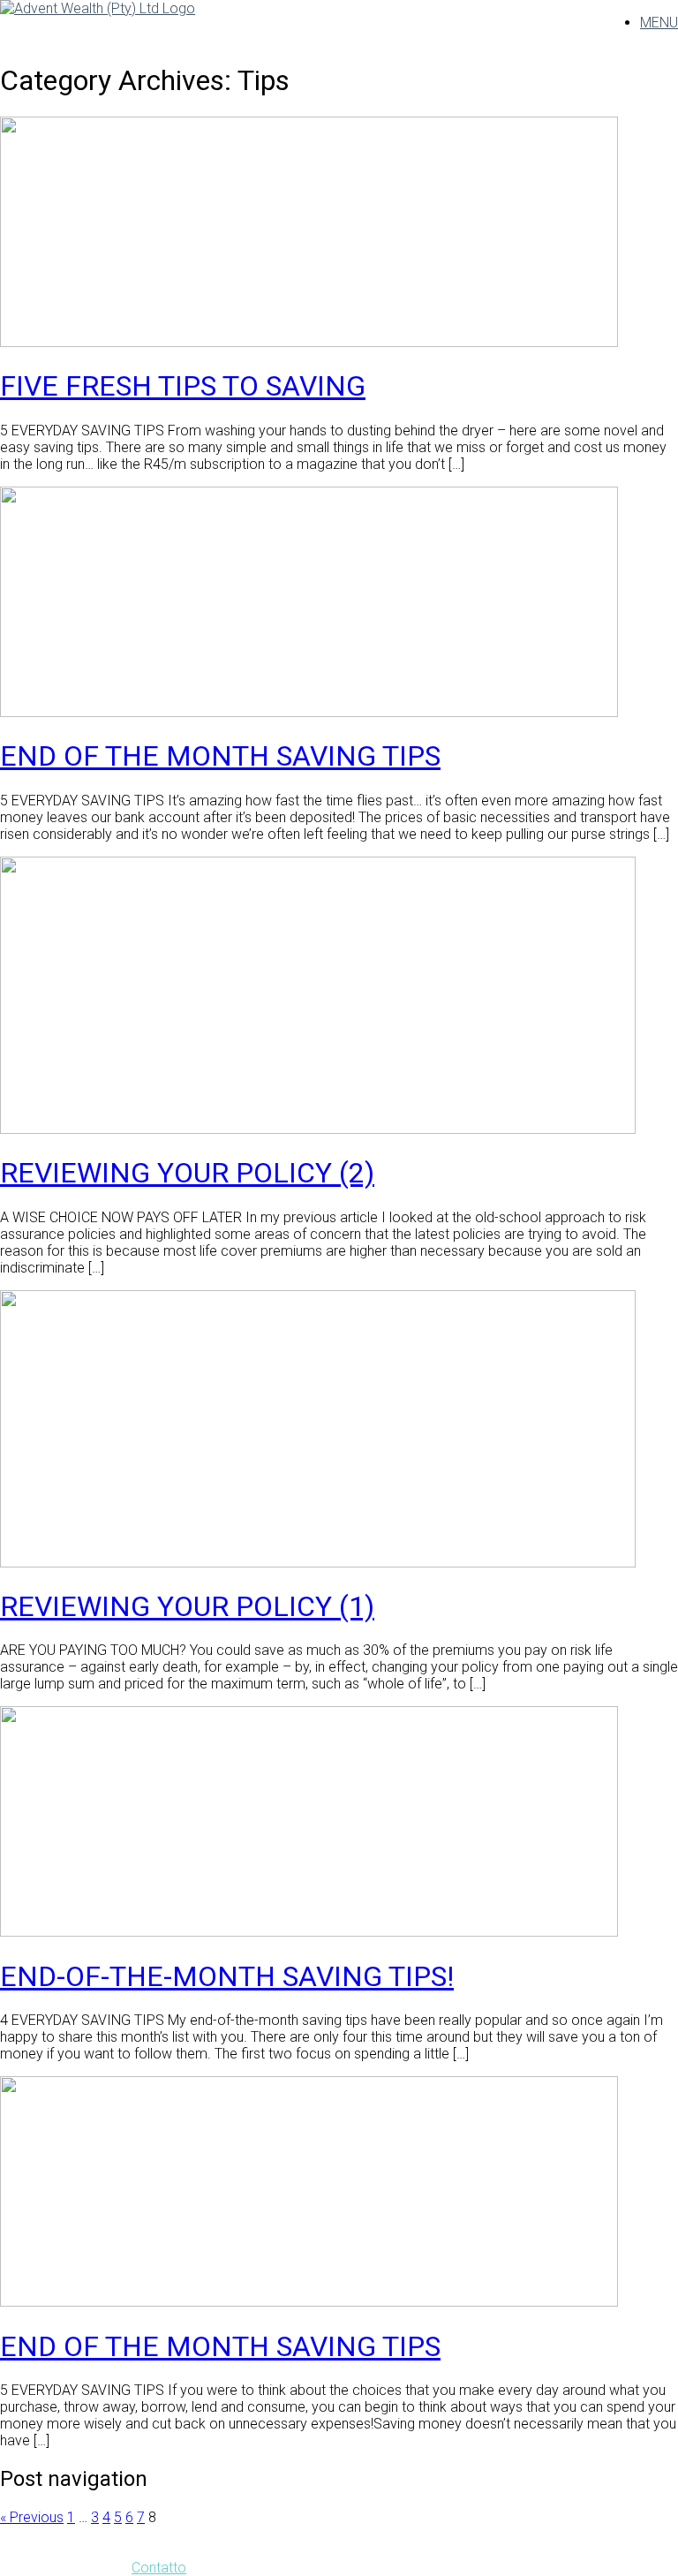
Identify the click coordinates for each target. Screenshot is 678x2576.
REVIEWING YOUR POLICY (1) (187, 1606)
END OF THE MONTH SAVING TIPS (220, 756)
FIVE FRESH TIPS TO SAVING (183, 386)
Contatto (159, 2568)
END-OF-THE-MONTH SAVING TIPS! (227, 1976)
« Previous (32, 2517)
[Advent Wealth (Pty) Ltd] (98, 8)
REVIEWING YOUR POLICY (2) (187, 1173)
